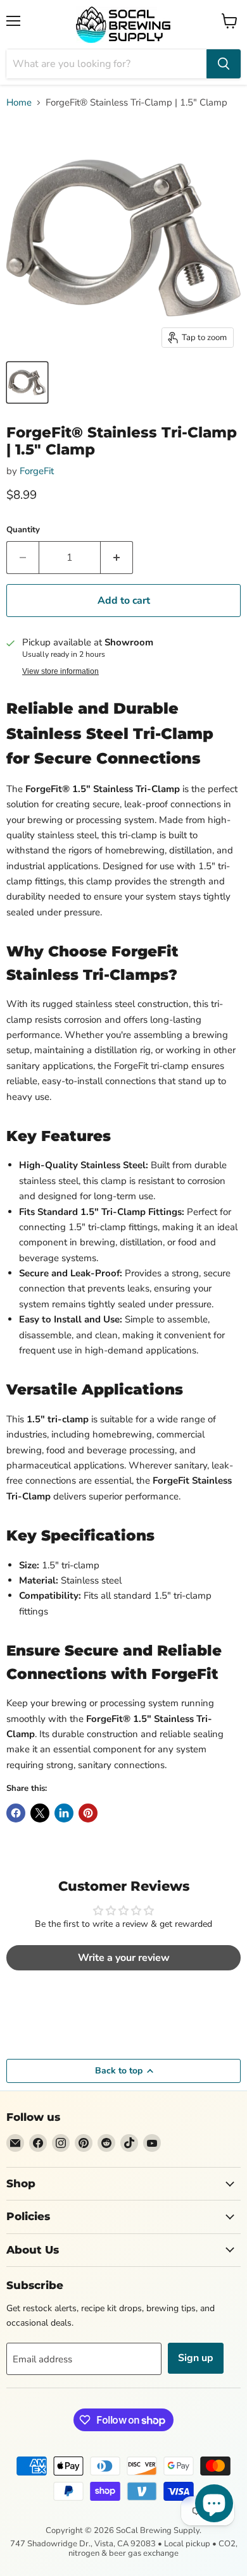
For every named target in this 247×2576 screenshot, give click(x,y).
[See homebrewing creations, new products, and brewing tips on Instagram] (61, 2143)
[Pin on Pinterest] (88, 1813)
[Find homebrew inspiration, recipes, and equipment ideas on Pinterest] (84, 2143)
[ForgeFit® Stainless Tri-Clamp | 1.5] (27, 382)
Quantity (23, 530)
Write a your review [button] (124, 1958)
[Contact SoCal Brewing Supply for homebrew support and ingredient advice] (15, 2143)
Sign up (196, 2358)
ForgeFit (37, 471)
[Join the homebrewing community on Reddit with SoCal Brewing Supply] (106, 2143)
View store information (60, 671)
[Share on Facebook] (16, 1813)
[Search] (224, 64)
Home (19, 103)
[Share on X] (40, 1813)
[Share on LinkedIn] (64, 1813)
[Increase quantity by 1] (117, 558)
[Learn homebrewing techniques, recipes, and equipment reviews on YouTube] (152, 2143)
